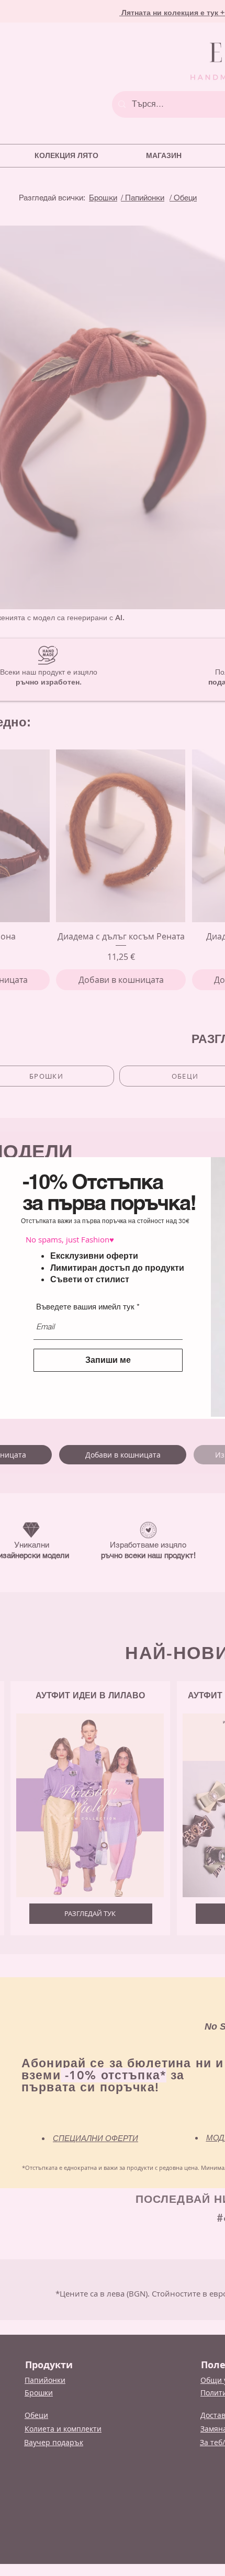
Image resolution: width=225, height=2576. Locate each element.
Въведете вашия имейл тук (85, 1307)
